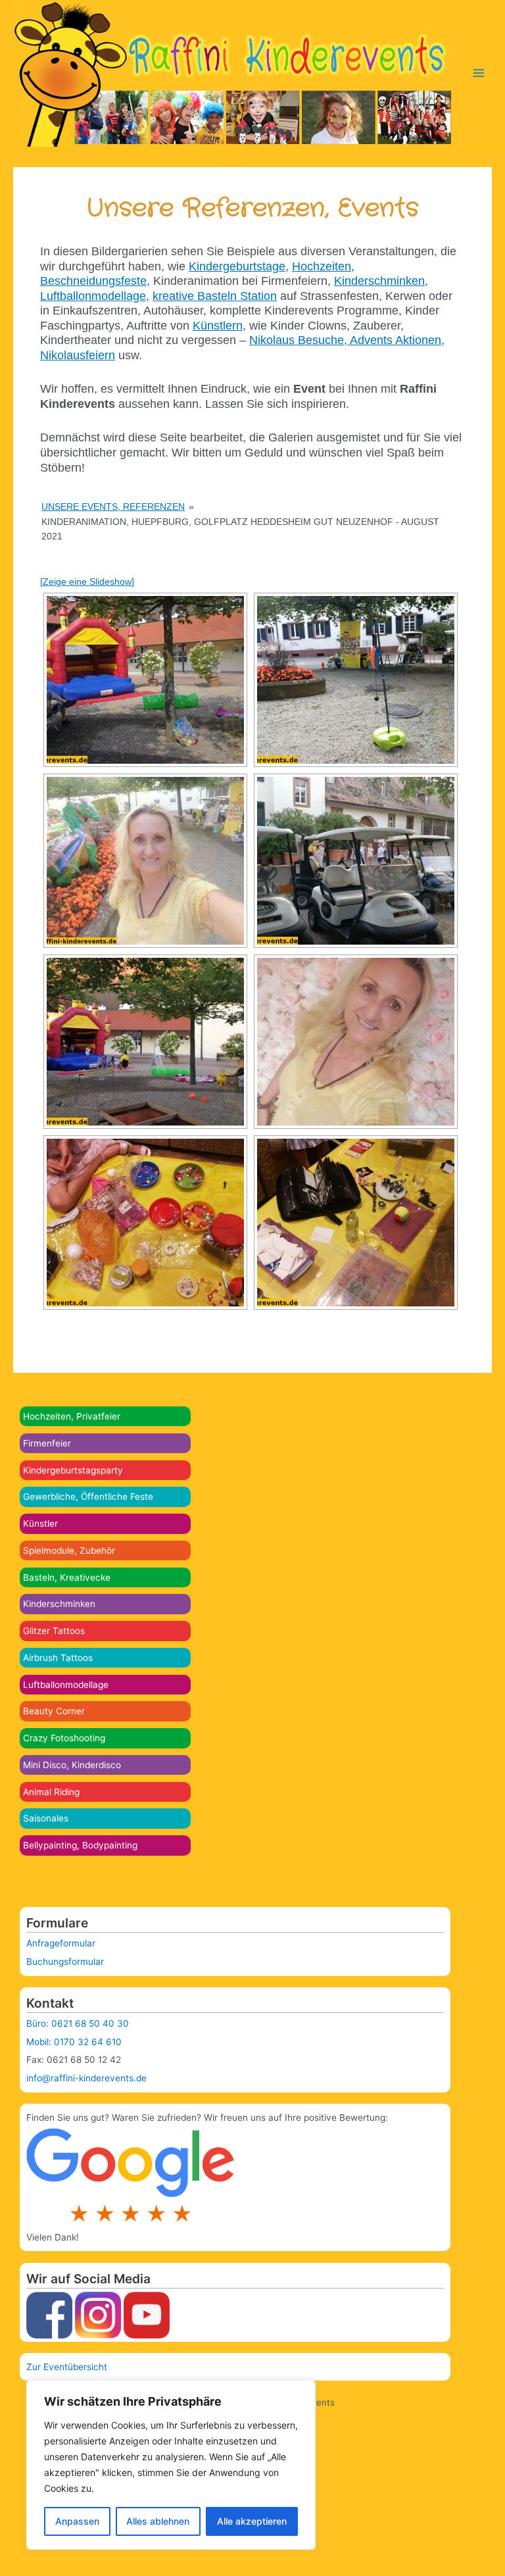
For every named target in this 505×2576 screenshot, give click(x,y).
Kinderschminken (59, 1604)
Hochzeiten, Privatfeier (72, 1416)
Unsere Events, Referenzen (113, 507)
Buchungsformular (65, 1962)
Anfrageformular (61, 1943)
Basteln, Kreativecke (67, 1577)
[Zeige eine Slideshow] (87, 582)
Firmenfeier (47, 1443)
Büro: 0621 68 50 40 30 (78, 2023)
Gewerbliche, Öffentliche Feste (88, 1497)
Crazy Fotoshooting (64, 1738)
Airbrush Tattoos (58, 1658)
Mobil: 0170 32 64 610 (74, 2042)
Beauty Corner (54, 1711)
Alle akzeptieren (252, 2521)
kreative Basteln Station (215, 296)
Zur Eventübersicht (67, 2367)
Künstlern (218, 326)
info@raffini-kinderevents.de (86, 2078)
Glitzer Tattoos (54, 1631)
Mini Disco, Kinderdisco (72, 1765)
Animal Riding (51, 1792)
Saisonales (46, 1818)
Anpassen (77, 2521)
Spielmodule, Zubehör (69, 1550)
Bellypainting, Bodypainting (80, 1845)
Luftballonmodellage (66, 1685)
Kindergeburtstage (237, 266)
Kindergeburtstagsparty (73, 1470)
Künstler (40, 1523)
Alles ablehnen (158, 2521)
